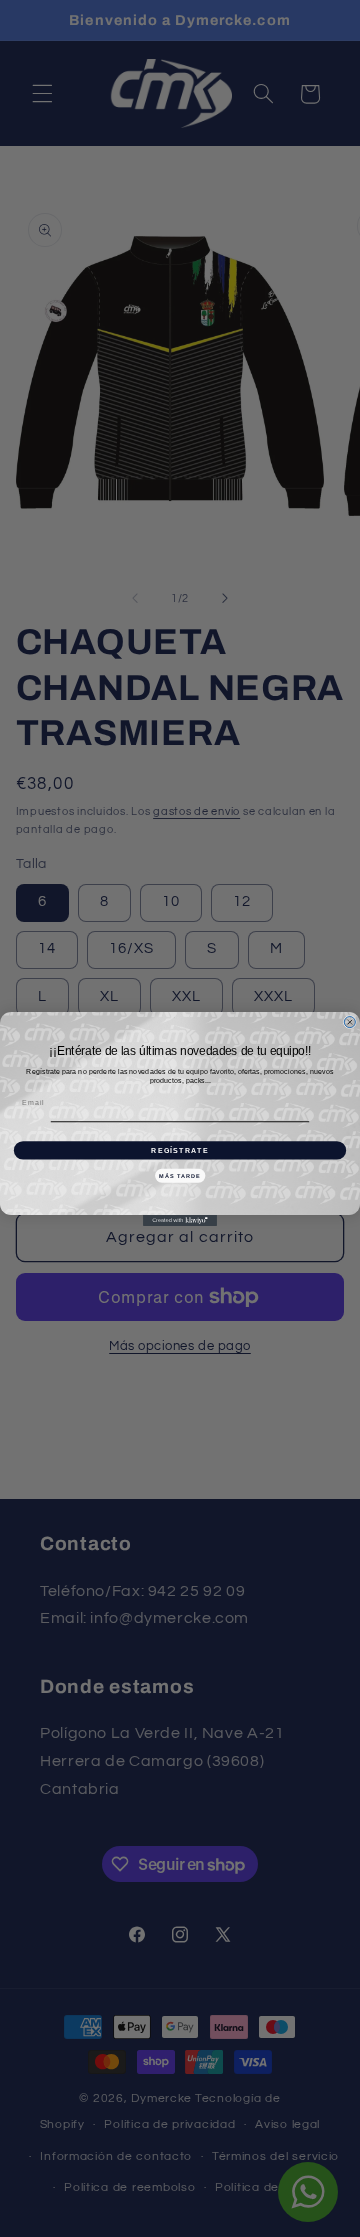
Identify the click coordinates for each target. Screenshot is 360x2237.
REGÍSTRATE (179, 1150)
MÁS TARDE (179, 1175)
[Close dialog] (349, 1021)
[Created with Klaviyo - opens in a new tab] (180, 1220)
